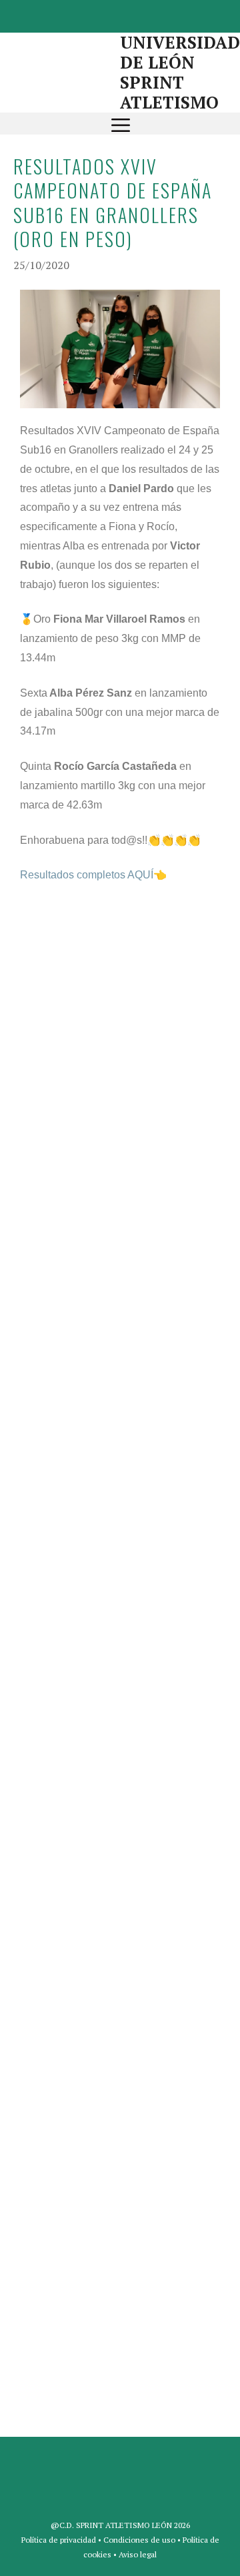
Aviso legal (138, 2554)
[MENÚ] (121, 124)
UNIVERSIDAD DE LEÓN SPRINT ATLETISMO (180, 72)
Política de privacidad (59, 2540)
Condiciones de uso (139, 2540)
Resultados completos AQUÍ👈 (93, 875)
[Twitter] (117, 14)
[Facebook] (85, 14)
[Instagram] (149, 14)
